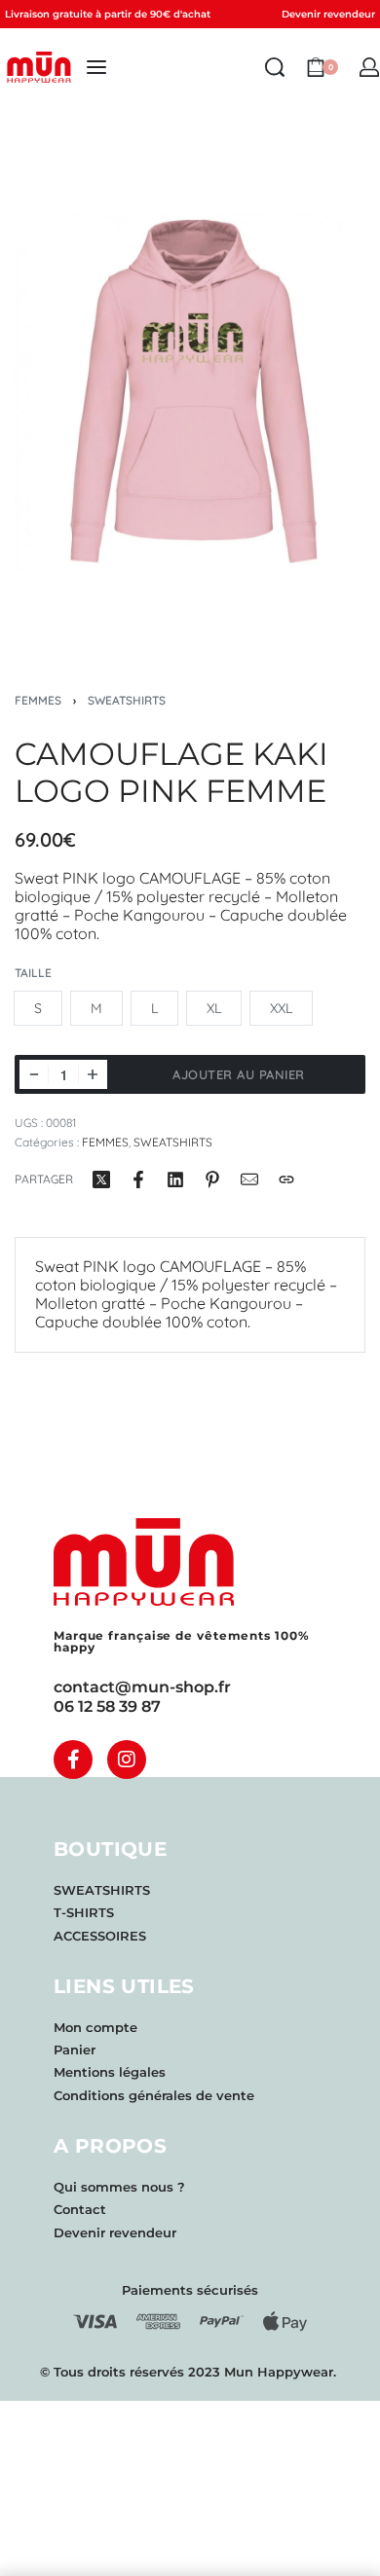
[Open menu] (96, 67)
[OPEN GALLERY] (190, 383)
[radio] (38, 1008)
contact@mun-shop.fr (142, 1687)
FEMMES (38, 700)
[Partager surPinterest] (212, 1179)
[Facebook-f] (73, 1760)
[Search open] (275, 67)
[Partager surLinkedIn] (175, 1179)
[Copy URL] (286, 1179)
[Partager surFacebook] (138, 1179)
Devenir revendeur (328, 14)
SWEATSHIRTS (127, 700)
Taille (33, 973)
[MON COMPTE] (369, 67)
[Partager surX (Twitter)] (101, 1179)
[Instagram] (127, 1760)
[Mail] (249, 1179)
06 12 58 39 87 (107, 1706)
